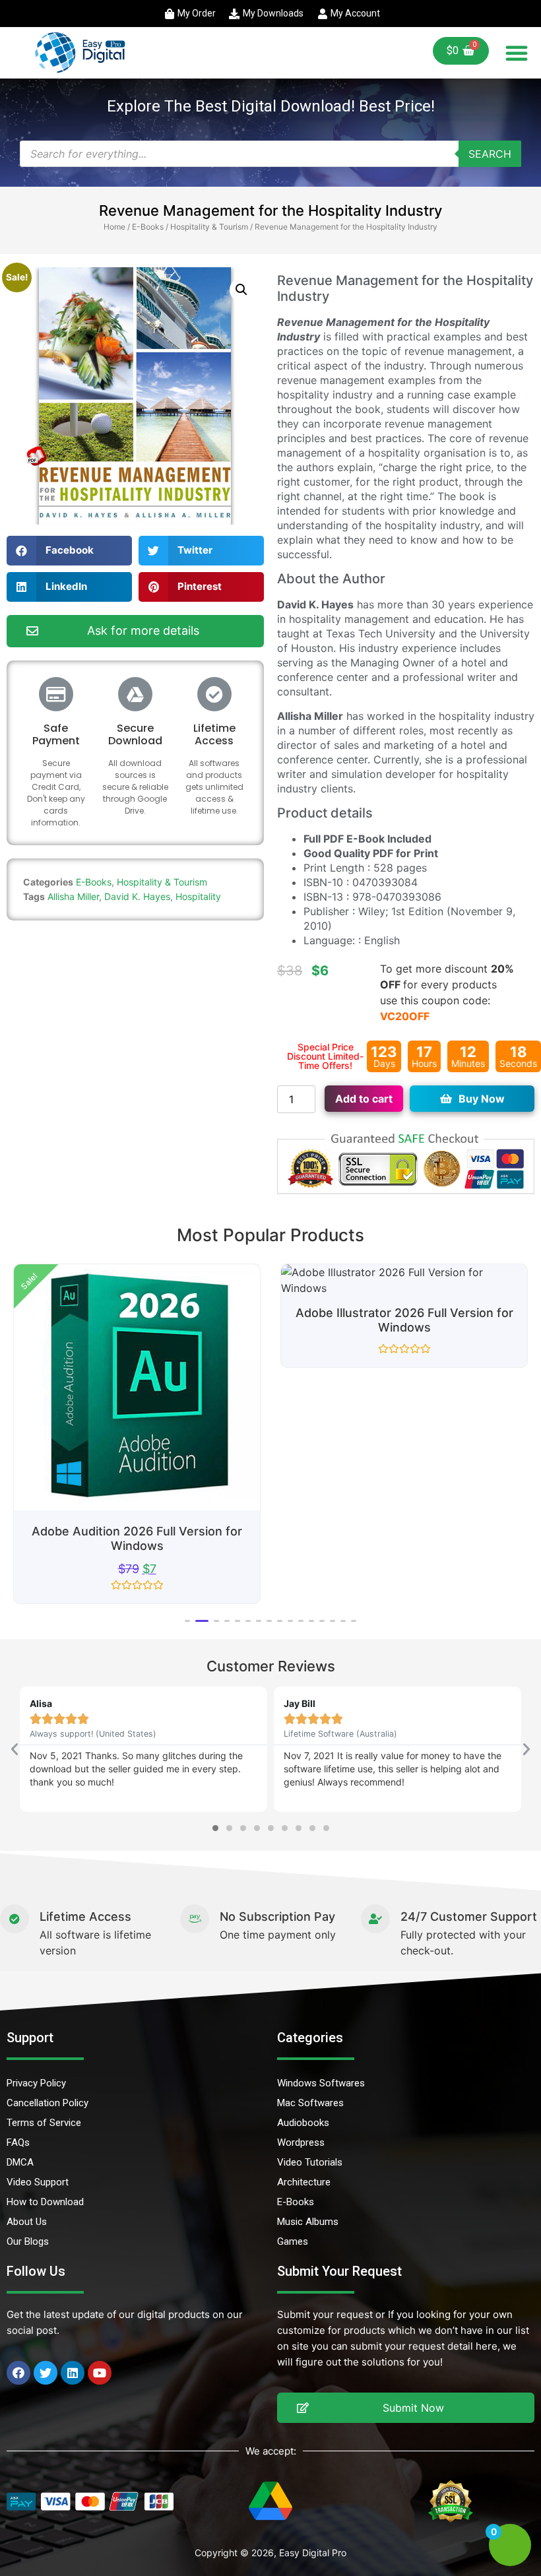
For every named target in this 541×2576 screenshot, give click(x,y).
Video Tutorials (310, 2162)
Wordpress (301, 2142)
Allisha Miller (73, 896)
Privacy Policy (36, 2083)
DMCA (20, 2162)
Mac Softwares (310, 2103)
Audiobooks (303, 2123)
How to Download (45, 2202)
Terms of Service (44, 2123)
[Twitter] (46, 2373)
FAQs (18, 2142)
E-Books (148, 227)
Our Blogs (28, 2241)
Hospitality (198, 896)
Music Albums (308, 2222)
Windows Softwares (321, 2083)
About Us (27, 2222)
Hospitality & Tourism (209, 227)
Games (293, 2241)
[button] (517, 53)
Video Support (38, 2182)
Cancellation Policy (48, 2103)
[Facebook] (18, 2373)
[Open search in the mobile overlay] (270, 154)
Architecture (304, 2182)
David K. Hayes (137, 896)
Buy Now (482, 1099)
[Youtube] (100, 2373)
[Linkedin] (73, 2373)
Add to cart (364, 1099)
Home (114, 227)
